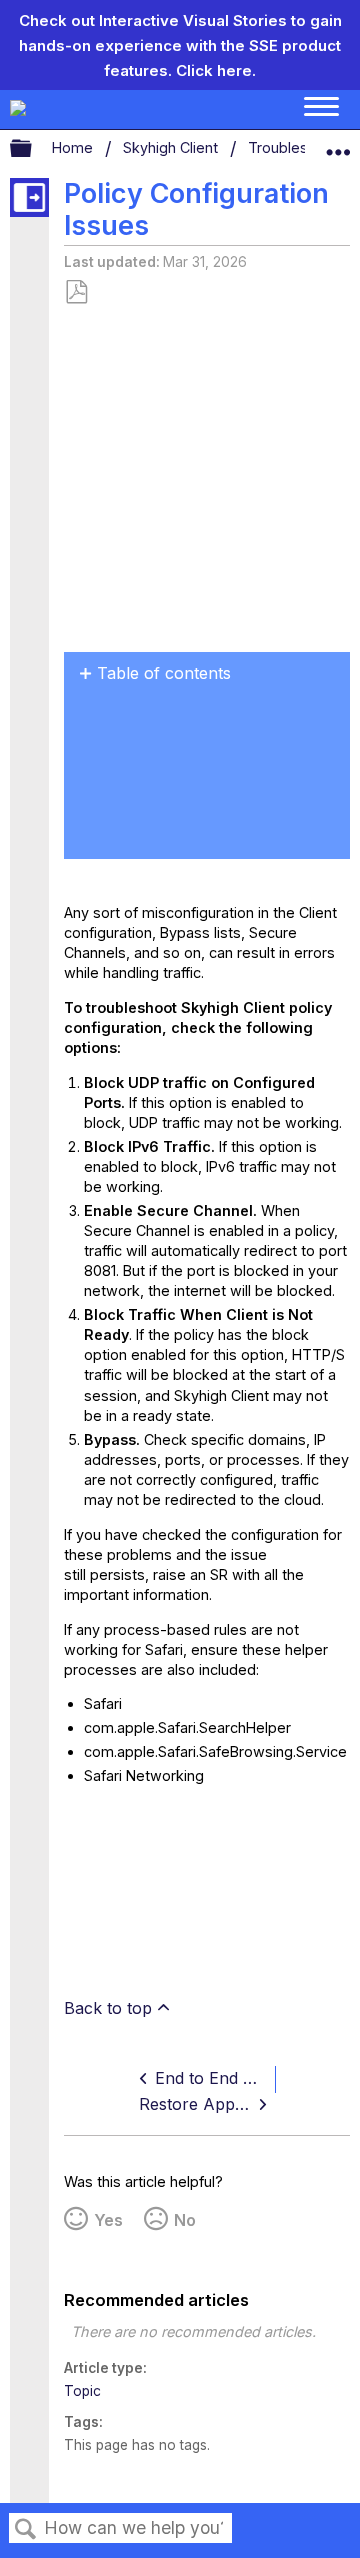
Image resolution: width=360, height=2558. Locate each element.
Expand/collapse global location (338, 144)
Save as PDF (76, 292)
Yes (108, 2220)
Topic (82, 2391)
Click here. (216, 70)
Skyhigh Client (172, 147)
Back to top (108, 2008)
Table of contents (164, 673)
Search (26, 2529)
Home (74, 147)
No (185, 2220)
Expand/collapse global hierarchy (34, 149)
